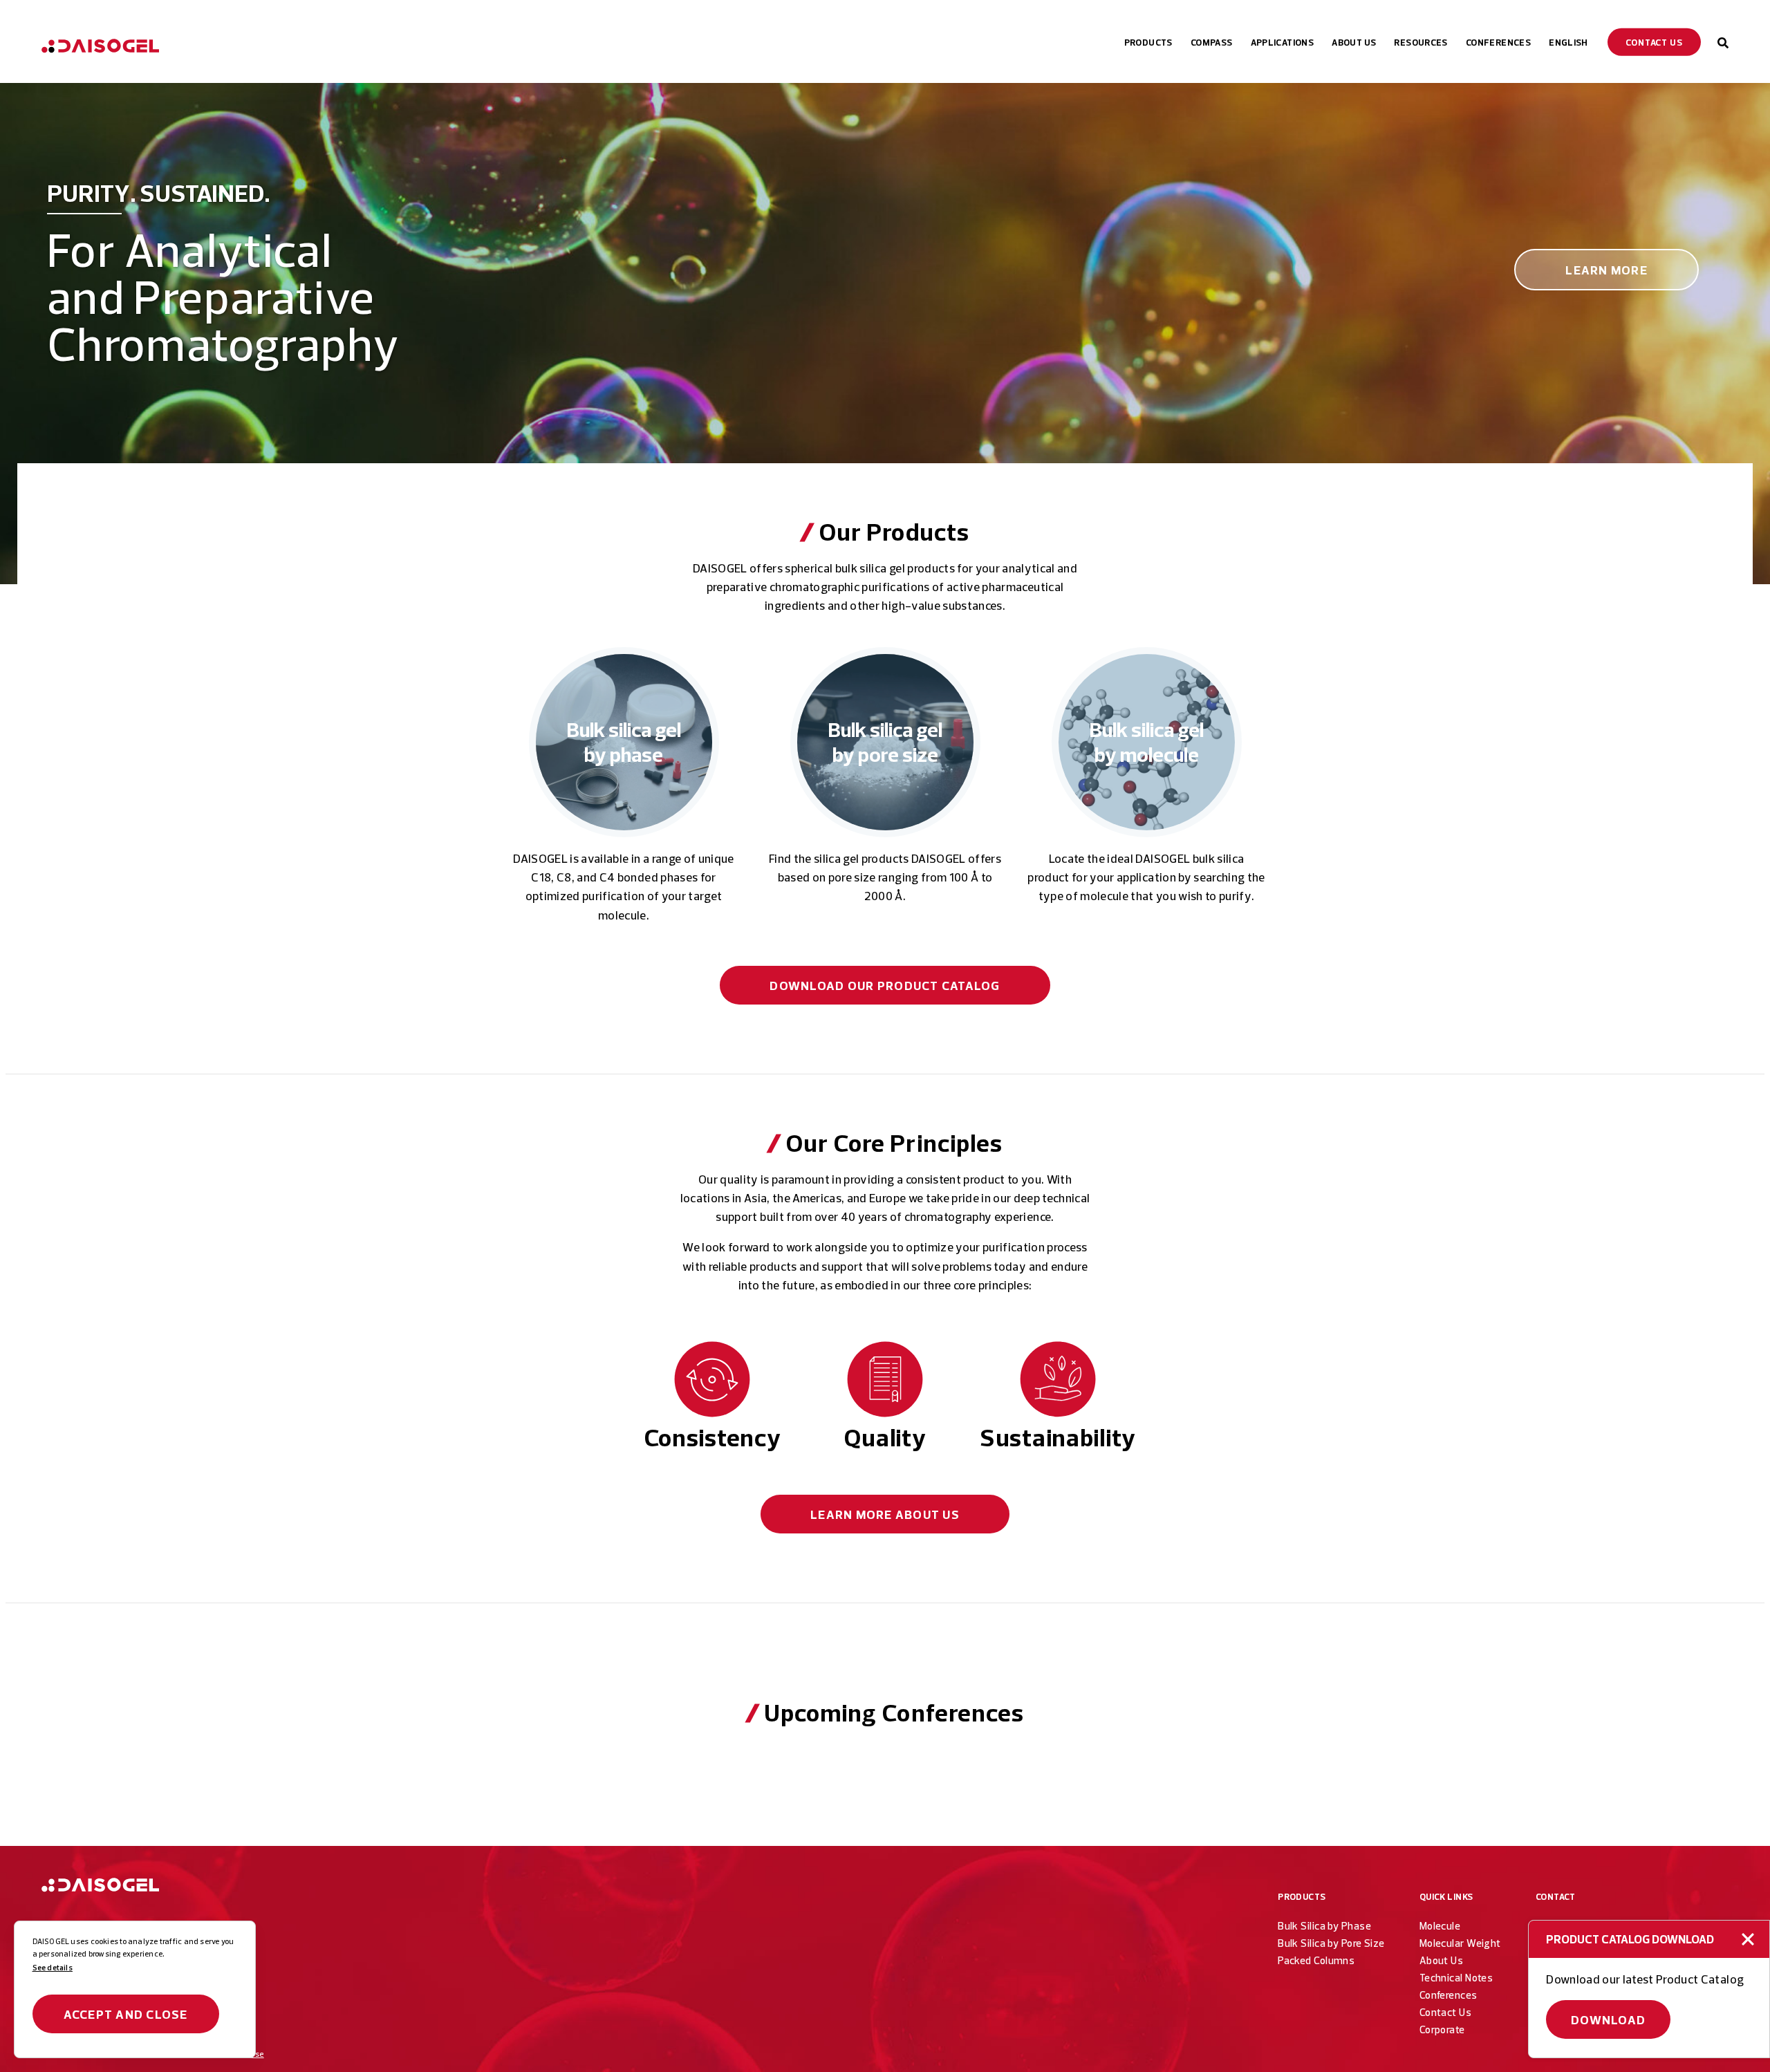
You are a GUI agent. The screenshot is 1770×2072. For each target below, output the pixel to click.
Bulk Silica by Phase (1324, 1926)
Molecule (1440, 1926)
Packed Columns (1316, 1960)
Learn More (1606, 270)
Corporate (1442, 2029)
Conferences (1448, 1995)
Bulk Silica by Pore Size (1331, 1943)
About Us (885, 1514)
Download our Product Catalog (885, 986)
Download (1609, 2020)
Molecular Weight (1460, 1943)
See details (53, 1968)
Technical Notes (1456, 1978)
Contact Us (1445, 2012)
